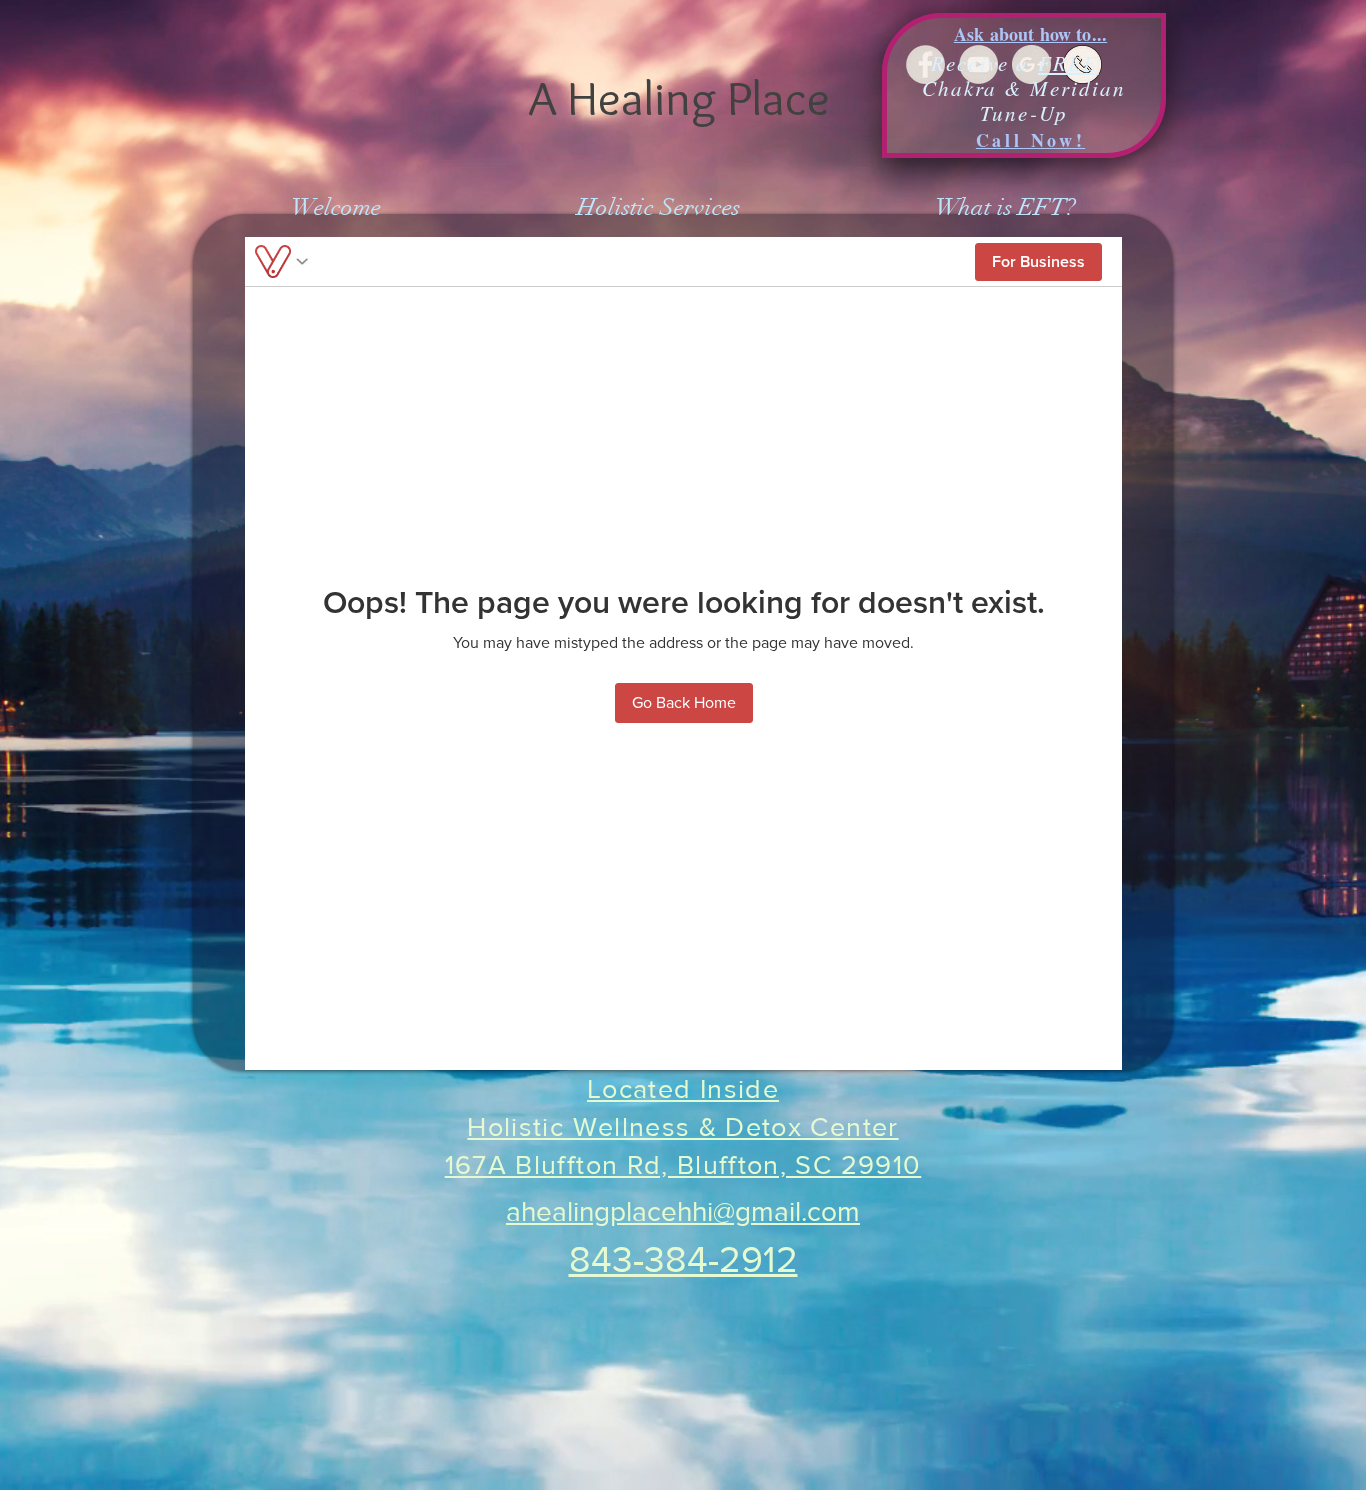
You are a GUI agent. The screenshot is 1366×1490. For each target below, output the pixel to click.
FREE (1068, 63)
